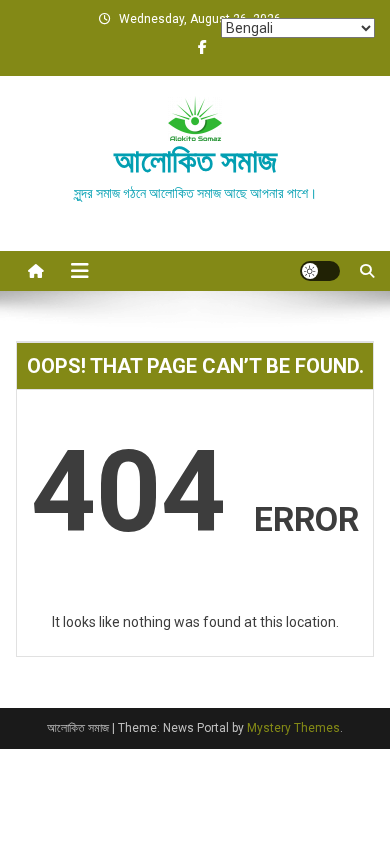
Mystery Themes (293, 728)
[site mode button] (320, 271)
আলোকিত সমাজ (195, 161)
